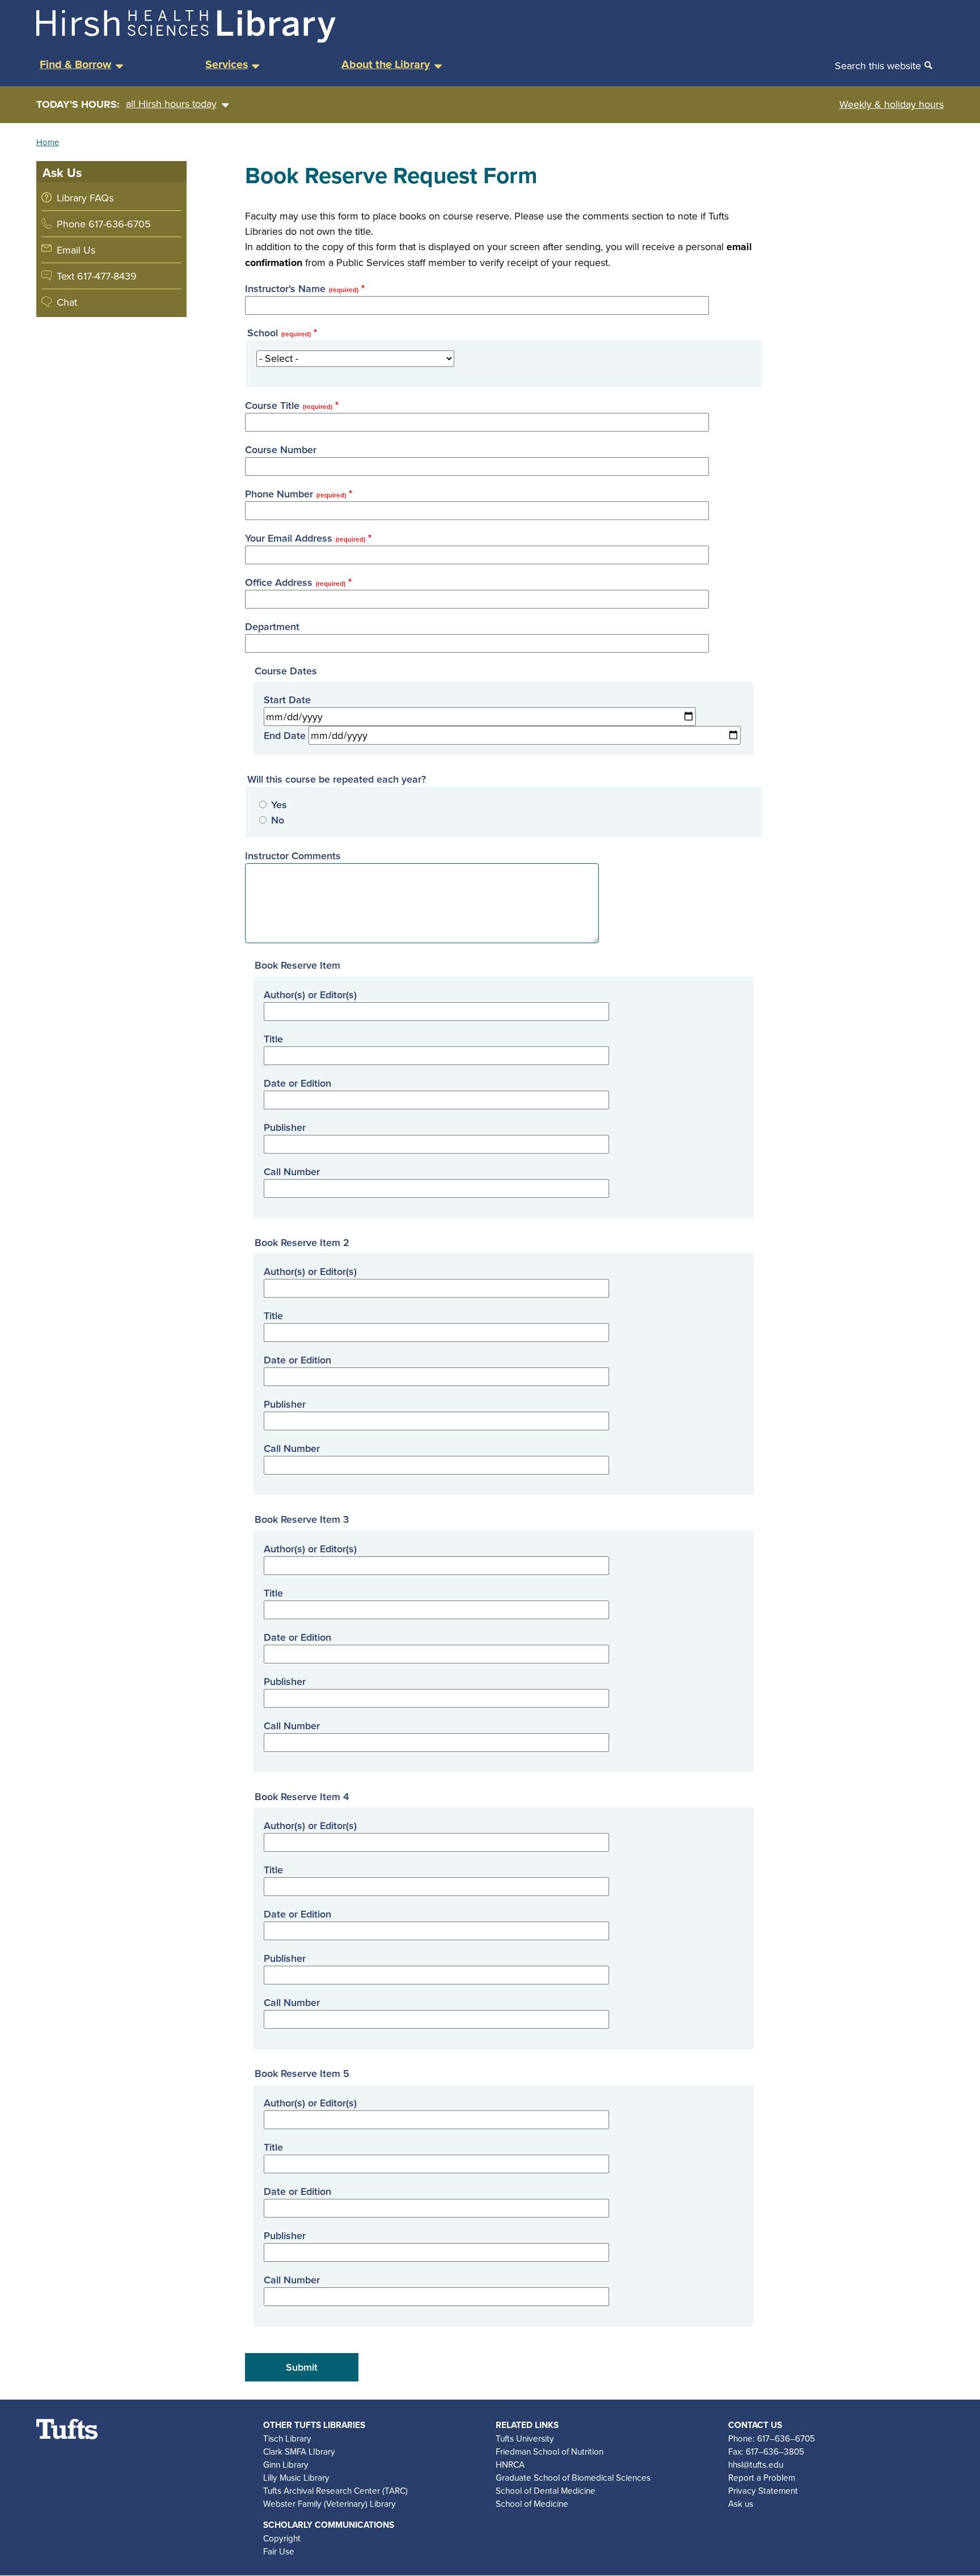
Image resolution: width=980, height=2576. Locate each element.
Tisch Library (287, 2438)
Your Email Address (305, 538)
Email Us (76, 250)
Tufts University (525, 2438)
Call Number (292, 1171)
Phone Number (295, 494)
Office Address (295, 582)
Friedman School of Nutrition (550, 2451)
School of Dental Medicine (546, 2490)
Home (48, 142)
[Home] (186, 39)
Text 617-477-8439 (97, 276)
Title (273, 1039)
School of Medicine (532, 2503)
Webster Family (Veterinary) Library (330, 2503)
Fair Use (279, 2551)
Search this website (878, 66)
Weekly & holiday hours (892, 104)
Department (272, 626)
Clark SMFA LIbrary (299, 2451)
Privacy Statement (763, 2490)
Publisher (285, 1127)
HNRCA (510, 2464)
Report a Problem (762, 2477)
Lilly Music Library (296, 2477)
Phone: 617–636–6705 (772, 2438)
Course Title (289, 405)
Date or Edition (297, 1083)
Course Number (281, 449)
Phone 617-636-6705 (104, 224)
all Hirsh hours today (171, 104)
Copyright (282, 2538)
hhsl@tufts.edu (756, 2464)
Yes (279, 805)
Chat (67, 302)
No (278, 820)
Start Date (287, 700)
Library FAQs (85, 198)
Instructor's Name (302, 288)
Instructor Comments (293, 856)
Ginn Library (286, 2464)
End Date (285, 735)
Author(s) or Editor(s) (310, 994)
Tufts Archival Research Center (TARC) (335, 2490)
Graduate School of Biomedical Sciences (573, 2477)
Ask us (741, 2503)
